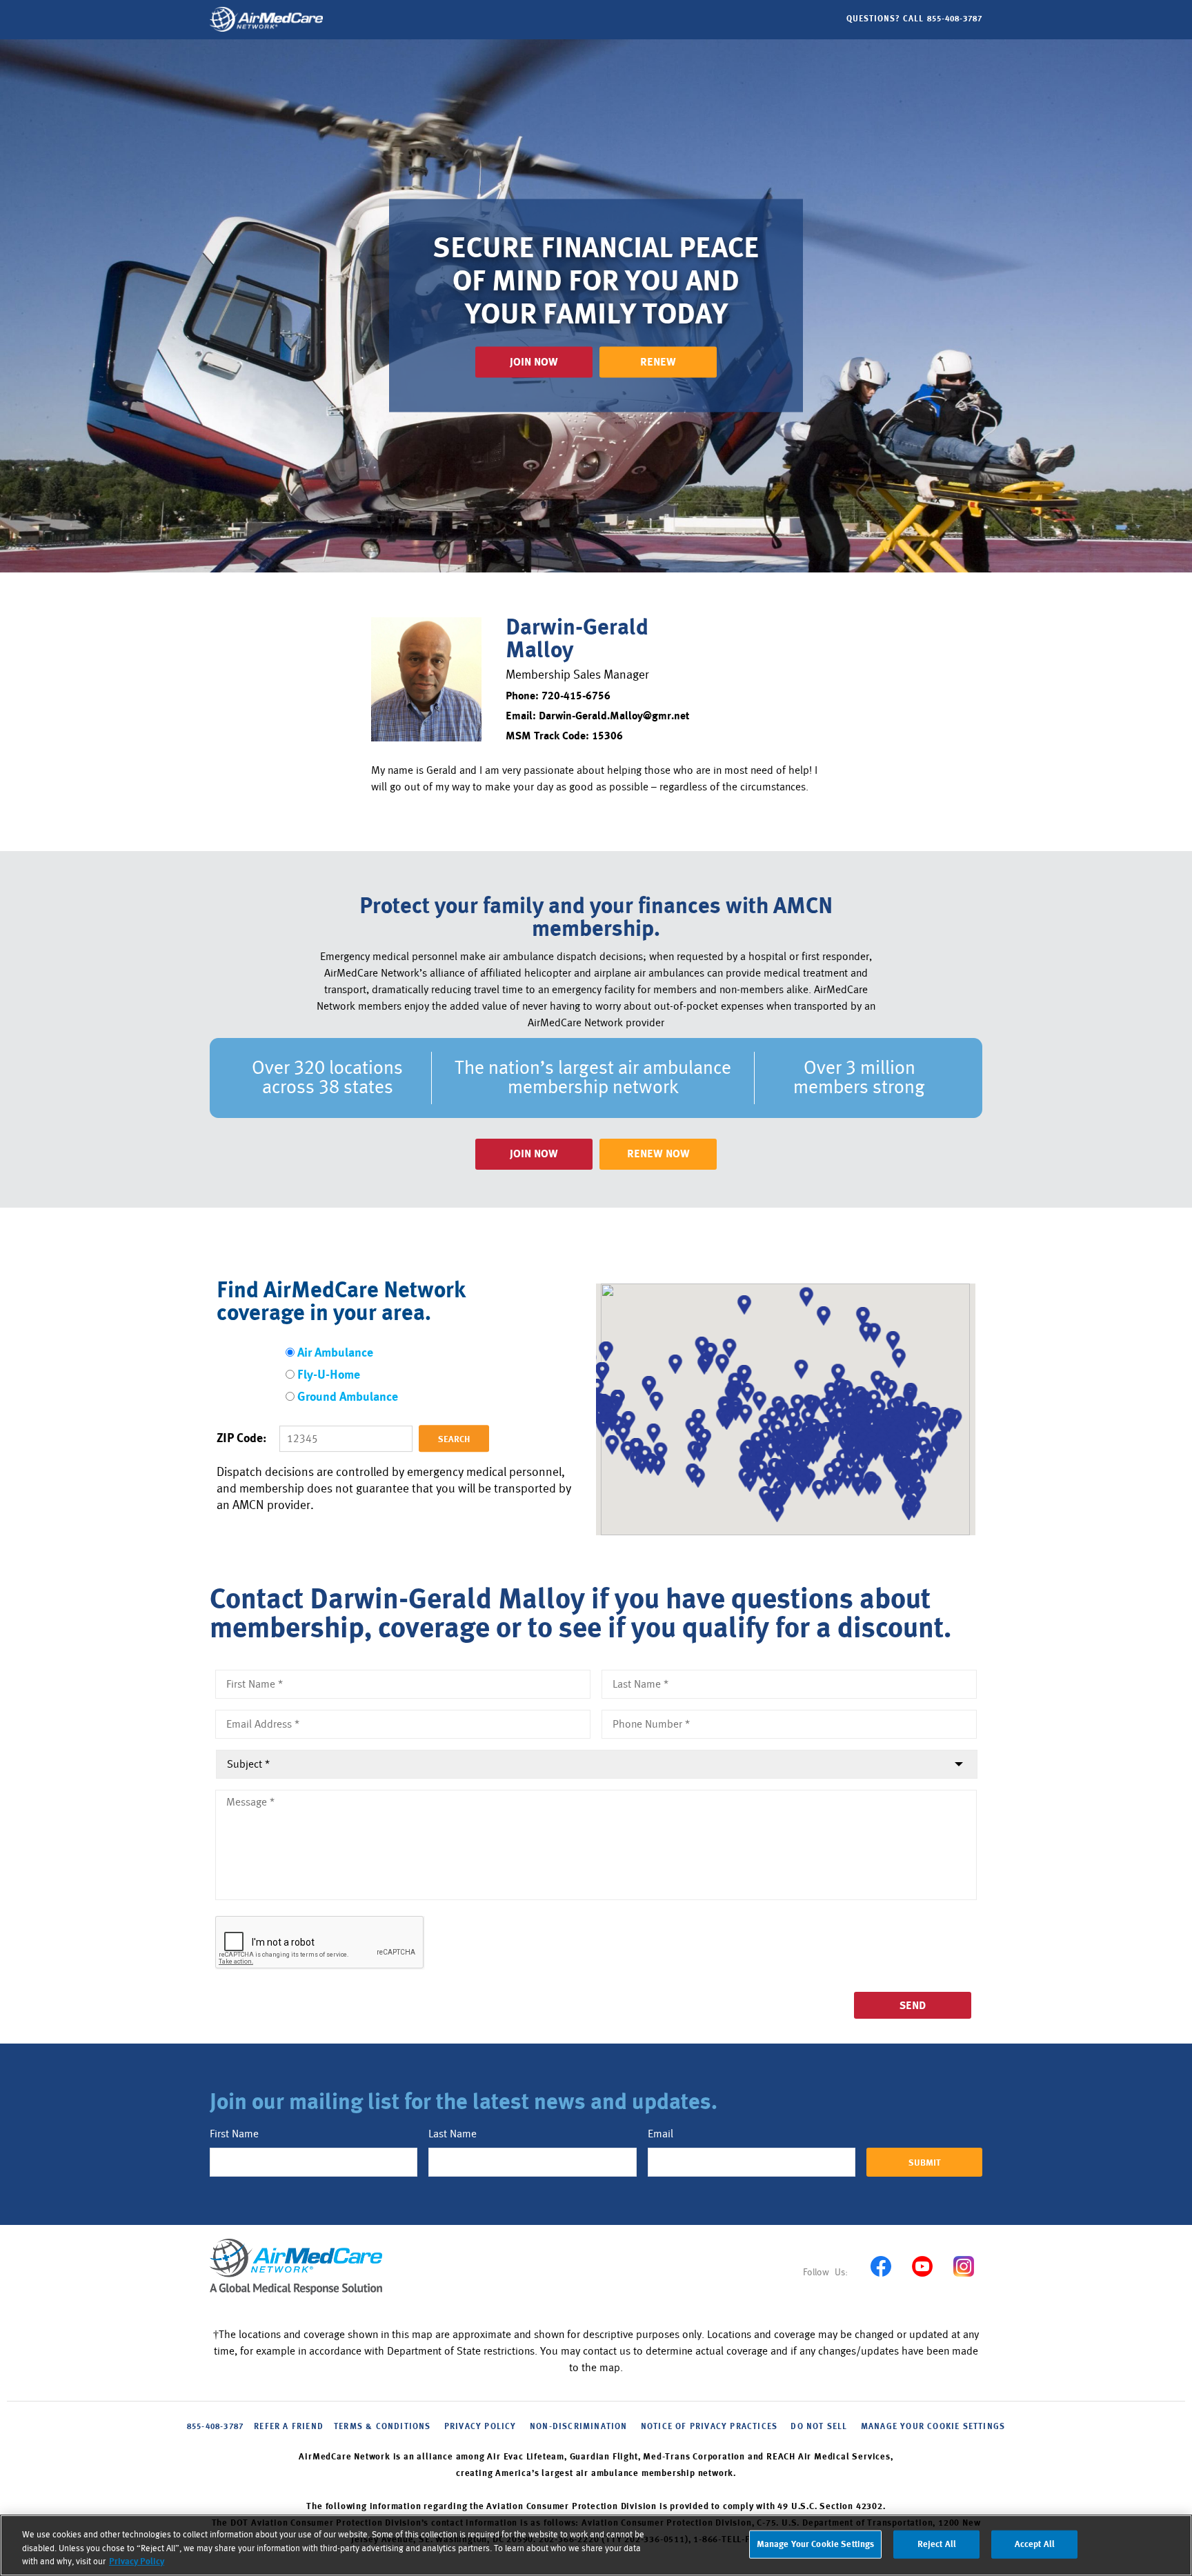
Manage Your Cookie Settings (933, 2427)
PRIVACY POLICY (480, 2427)
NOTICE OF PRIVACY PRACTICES (709, 2427)
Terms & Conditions (383, 2427)
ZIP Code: (241, 1439)
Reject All (937, 2544)
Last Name (453, 2134)
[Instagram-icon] (963, 2267)
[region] (596, 2545)
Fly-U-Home (329, 1376)
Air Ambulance (335, 1354)
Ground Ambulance (348, 1398)
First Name (234, 2134)
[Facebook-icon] (881, 2267)
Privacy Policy (137, 2562)
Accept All (1035, 2544)
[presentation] (320, 1943)
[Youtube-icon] (922, 2267)
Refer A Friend (289, 2427)
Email (660, 2134)
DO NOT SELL (819, 2427)
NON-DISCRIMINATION (579, 2427)
